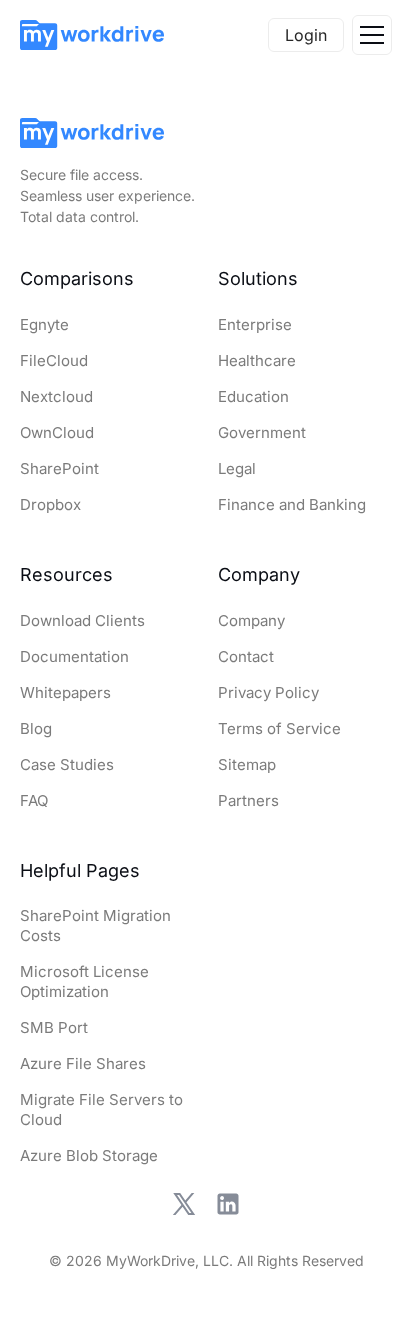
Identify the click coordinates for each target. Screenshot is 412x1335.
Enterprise (255, 324)
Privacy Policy (268, 692)
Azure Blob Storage (89, 1155)
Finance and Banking (292, 504)
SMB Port (54, 1027)
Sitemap (247, 764)
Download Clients (82, 620)
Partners (248, 800)
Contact (246, 656)
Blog (36, 728)
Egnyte (44, 324)
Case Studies (67, 764)
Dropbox (50, 504)
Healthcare (257, 360)
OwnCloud (57, 432)
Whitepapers (65, 692)
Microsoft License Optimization (84, 981)
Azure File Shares (83, 1063)
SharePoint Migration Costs (95, 925)
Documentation (74, 656)
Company (251, 620)
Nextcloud (56, 396)
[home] (92, 35)
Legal (237, 468)
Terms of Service (279, 728)
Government (262, 432)
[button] (372, 35)
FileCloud (54, 360)
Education (253, 396)
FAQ (34, 800)
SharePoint (59, 468)
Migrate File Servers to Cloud (101, 1109)
